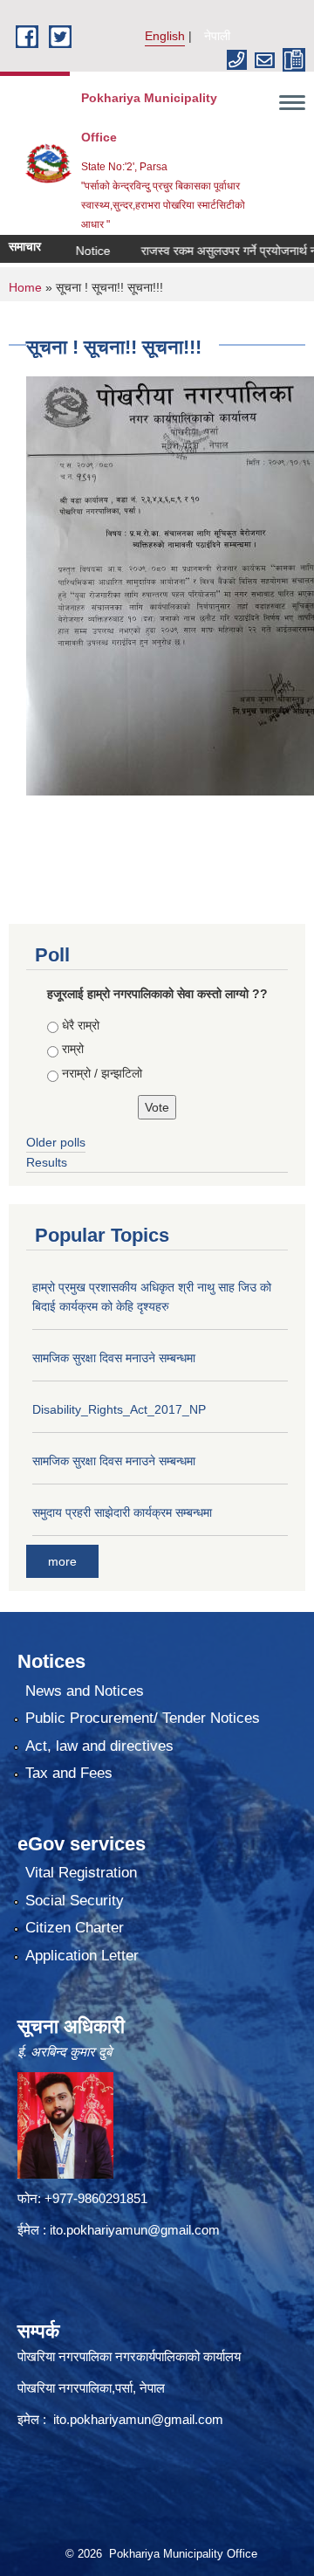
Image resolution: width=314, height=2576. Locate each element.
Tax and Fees (69, 1773)
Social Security (75, 1901)
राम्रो (73, 1049)
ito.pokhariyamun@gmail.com (135, 2230)
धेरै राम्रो (81, 1025)
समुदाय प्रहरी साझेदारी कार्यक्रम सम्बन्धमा (122, 1512)
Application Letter (82, 1956)
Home (25, 287)
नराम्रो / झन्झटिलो (102, 1073)
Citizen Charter (75, 1928)
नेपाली (217, 36)
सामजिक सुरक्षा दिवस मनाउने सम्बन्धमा (114, 1358)
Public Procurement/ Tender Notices (143, 1718)
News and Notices (85, 1691)
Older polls (56, 1142)
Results (47, 1162)
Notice (73, 251)
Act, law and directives (99, 1746)
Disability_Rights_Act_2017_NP (119, 1409)
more (62, 1561)
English (165, 36)
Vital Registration (81, 1873)
